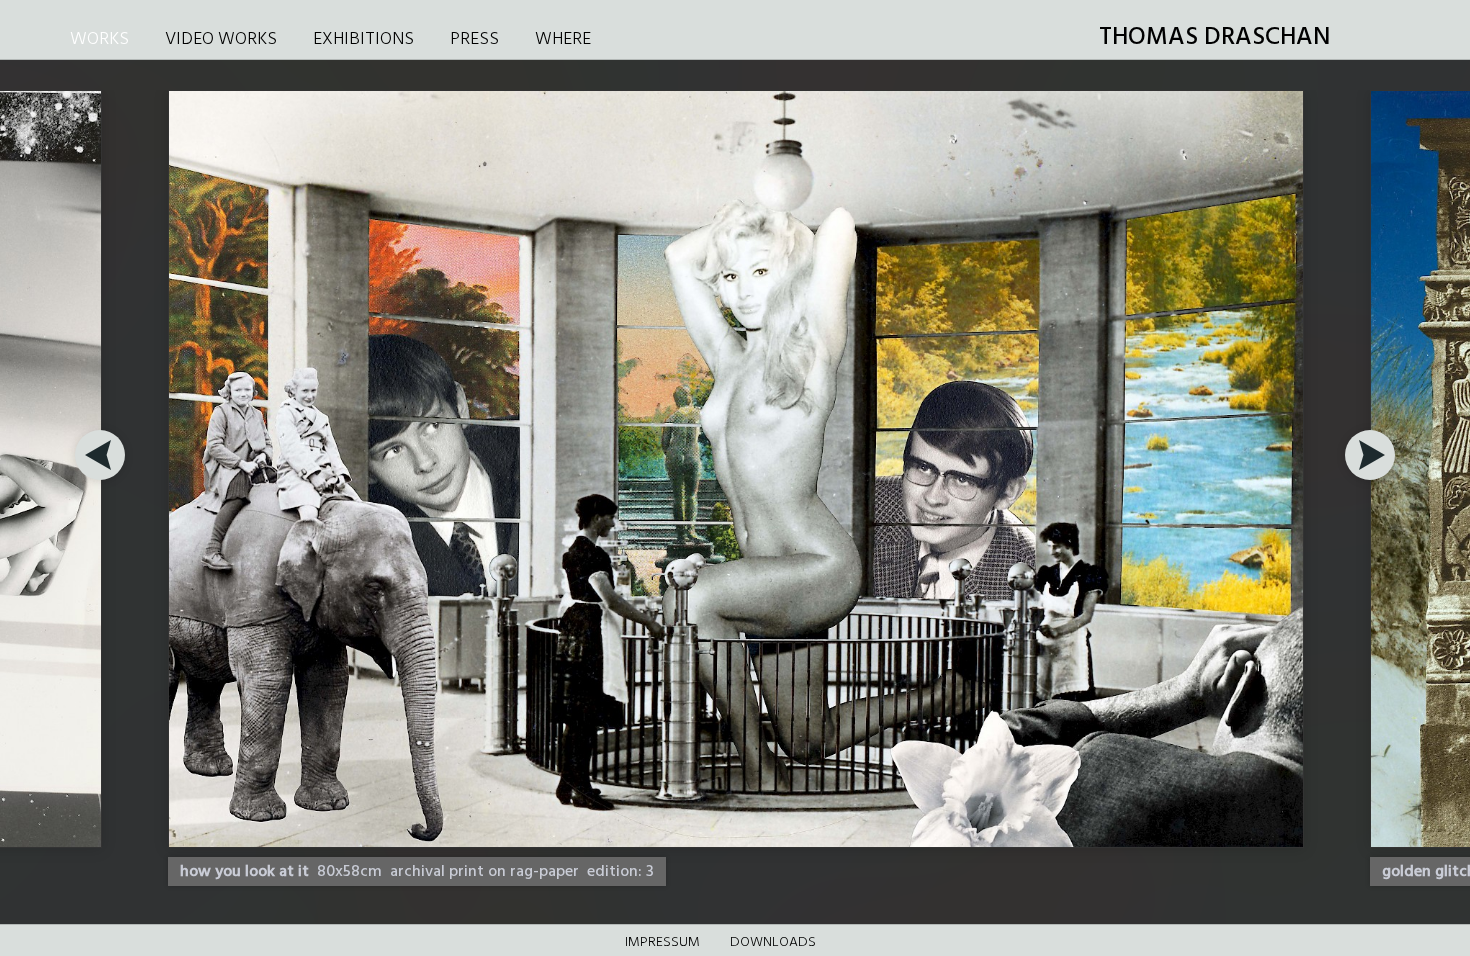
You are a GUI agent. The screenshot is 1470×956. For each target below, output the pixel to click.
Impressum (662, 942)
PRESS (474, 39)
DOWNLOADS (773, 942)
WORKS (99, 39)
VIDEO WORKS (221, 39)
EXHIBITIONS (363, 39)
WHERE (563, 39)
